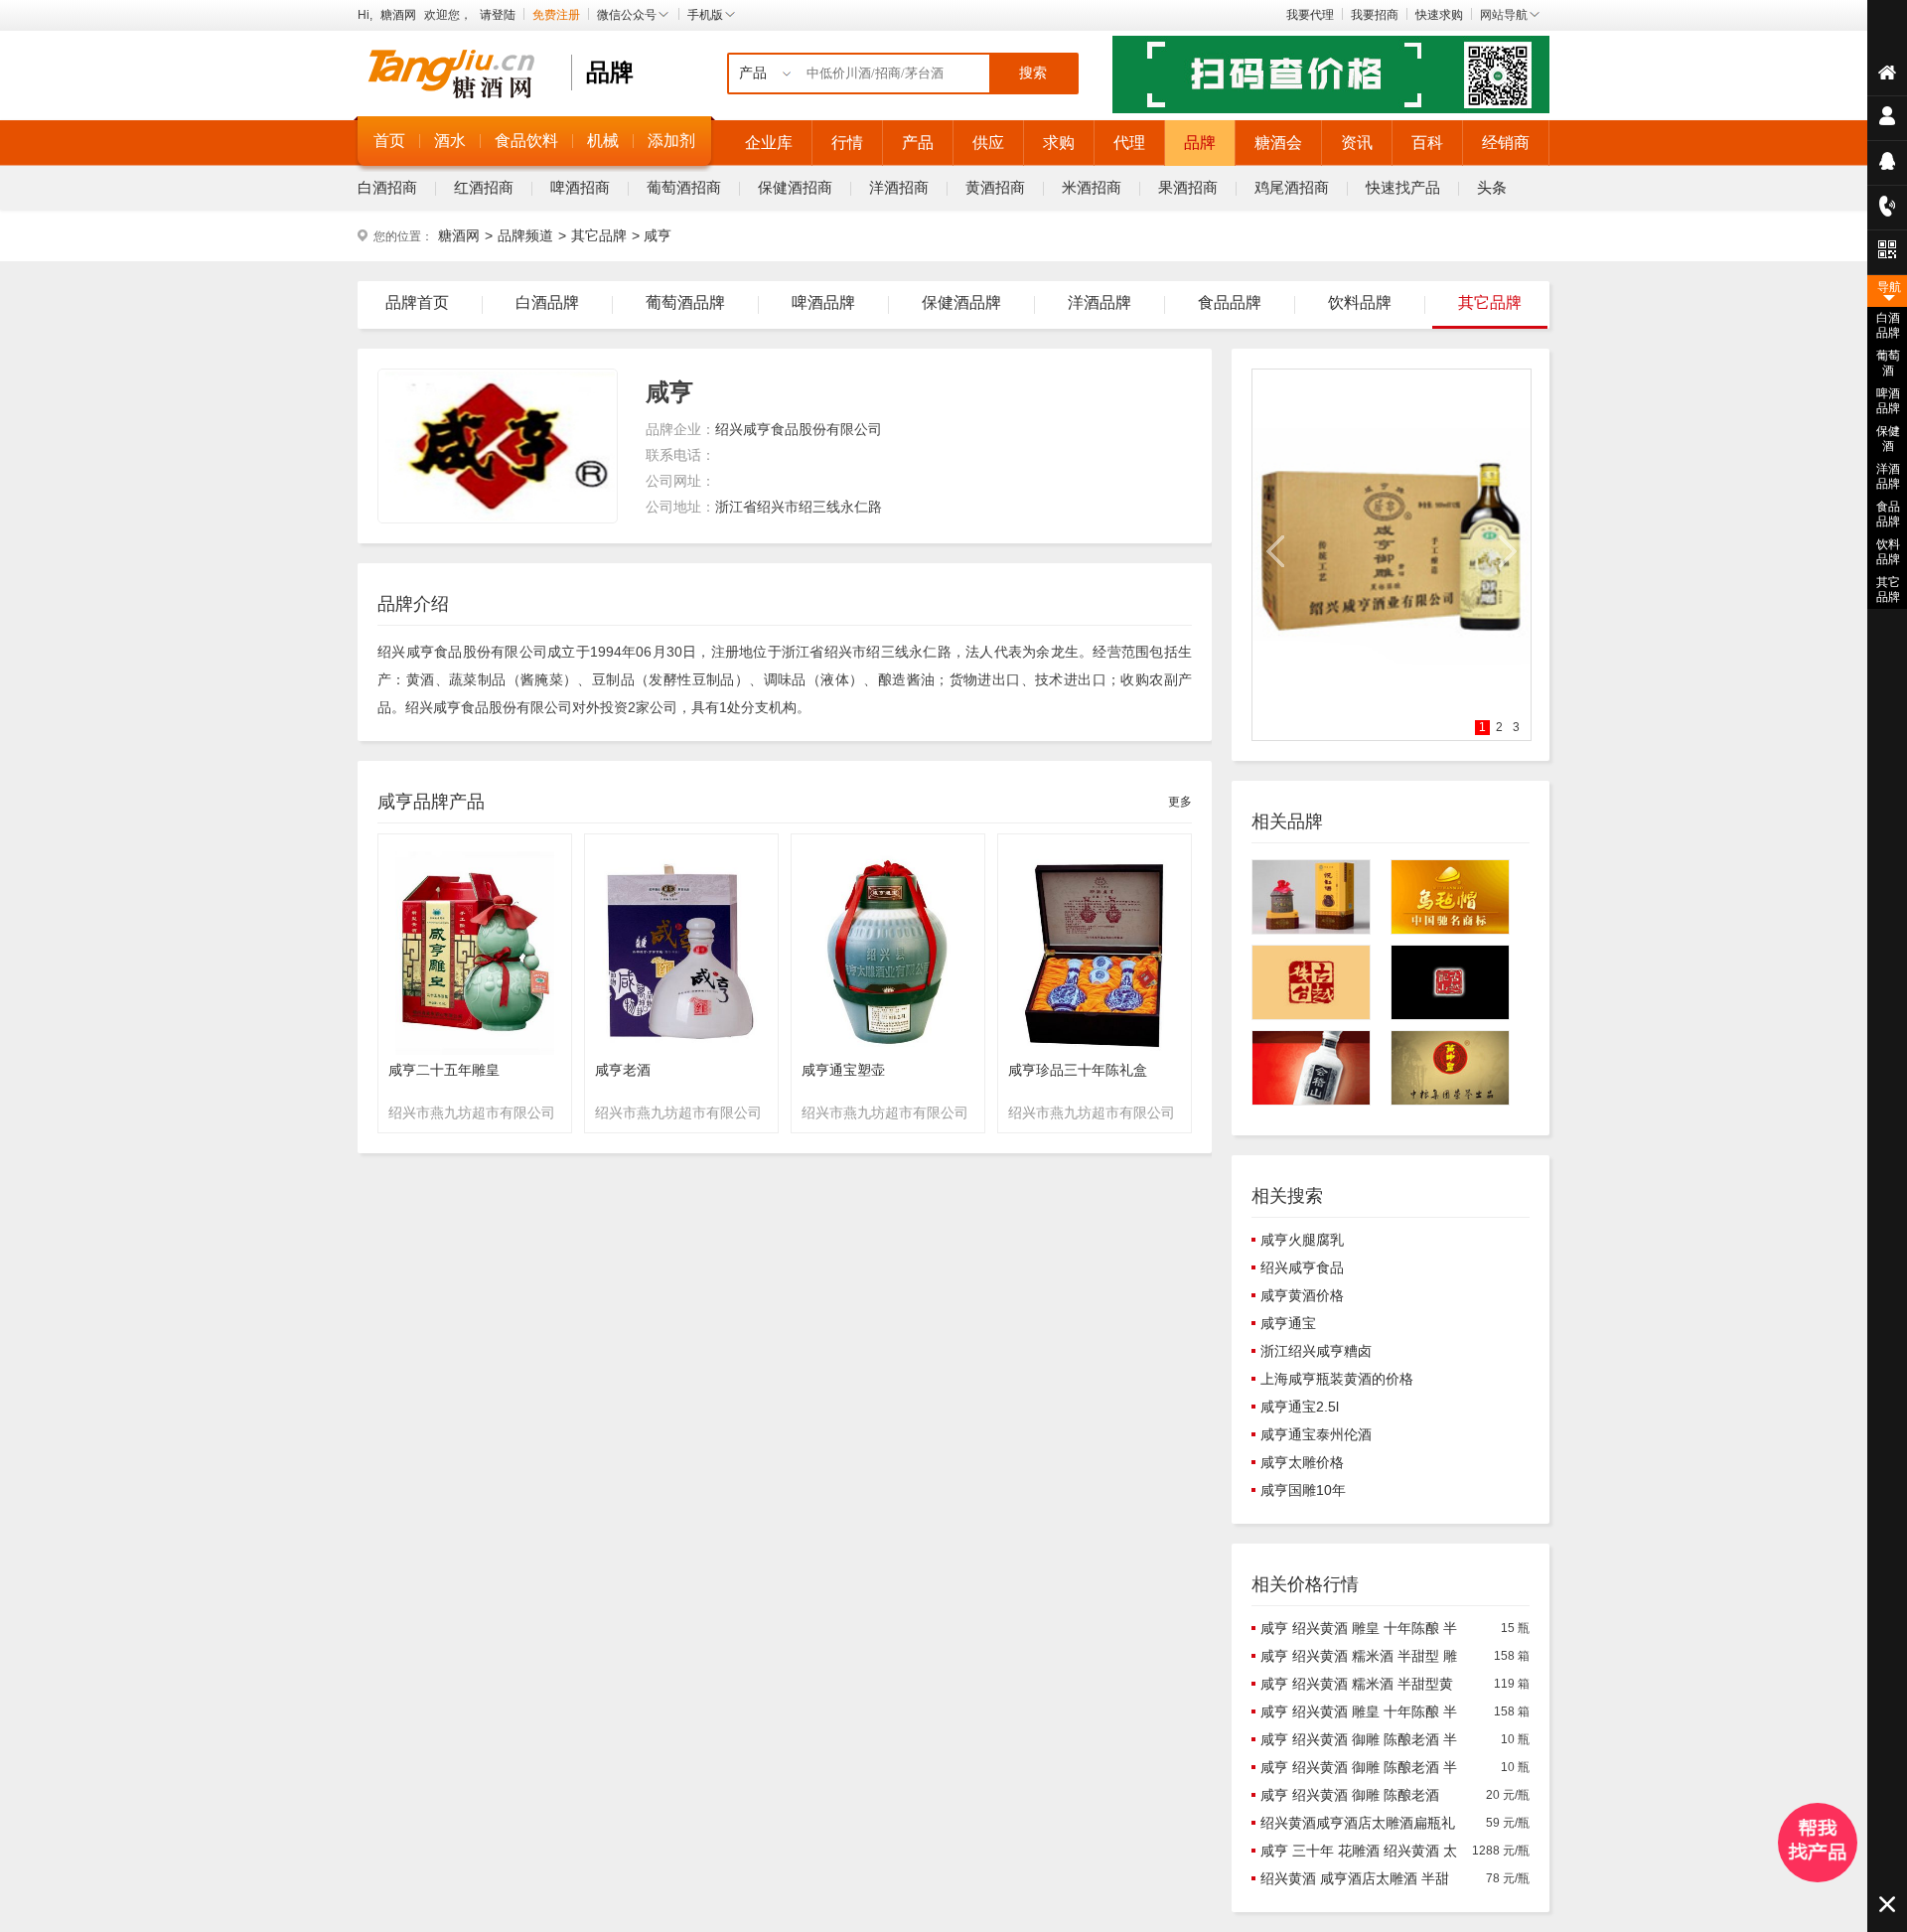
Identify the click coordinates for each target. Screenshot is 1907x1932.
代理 (1129, 143)
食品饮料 (526, 141)
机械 (603, 141)
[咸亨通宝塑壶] (888, 1056)
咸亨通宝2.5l (1300, 1407)
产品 (918, 143)
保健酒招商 (795, 187)
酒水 (450, 141)
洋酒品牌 (1100, 302)
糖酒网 (398, 15)
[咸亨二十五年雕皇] (475, 1056)
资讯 (1357, 143)
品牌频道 (525, 235)
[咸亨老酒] (681, 1056)
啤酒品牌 (823, 302)
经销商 (1506, 143)
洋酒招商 (899, 187)
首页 (389, 141)
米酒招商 (1092, 187)
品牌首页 (417, 302)
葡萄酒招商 (684, 187)
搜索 (1033, 73)
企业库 (769, 143)
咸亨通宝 (1288, 1323)
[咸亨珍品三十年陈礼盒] (1095, 1056)
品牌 (1200, 143)
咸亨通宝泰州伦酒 (1316, 1434)
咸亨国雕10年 (1303, 1490)
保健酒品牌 (961, 302)
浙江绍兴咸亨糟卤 (1316, 1351)
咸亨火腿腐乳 (1302, 1240)
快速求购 (1439, 15)
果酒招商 (1188, 187)
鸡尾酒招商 (1292, 187)
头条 (1492, 187)
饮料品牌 (1360, 302)
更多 (1180, 802)
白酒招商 (387, 187)
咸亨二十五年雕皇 (444, 1070)
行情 (847, 143)
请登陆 (498, 15)
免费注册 (556, 15)
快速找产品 (1403, 187)
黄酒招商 (995, 187)
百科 (1427, 143)
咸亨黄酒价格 (1302, 1295)
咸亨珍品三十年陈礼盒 (1078, 1070)
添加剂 (671, 141)
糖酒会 (1278, 143)
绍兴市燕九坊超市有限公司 (472, 1113)
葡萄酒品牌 (685, 302)
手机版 (705, 15)
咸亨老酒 (623, 1070)
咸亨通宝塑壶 (843, 1070)
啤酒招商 (580, 187)
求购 (1059, 143)
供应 (988, 143)
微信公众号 (627, 15)
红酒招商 (484, 187)
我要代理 (1310, 15)
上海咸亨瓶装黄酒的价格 (1337, 1379)
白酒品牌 (547, 302)
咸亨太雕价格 (1302, 1462)
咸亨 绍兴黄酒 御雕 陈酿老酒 (1350, 1795)
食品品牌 (1230, 302)
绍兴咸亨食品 (1302, 1267)
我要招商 (1375, 15)
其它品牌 (599, 235)
